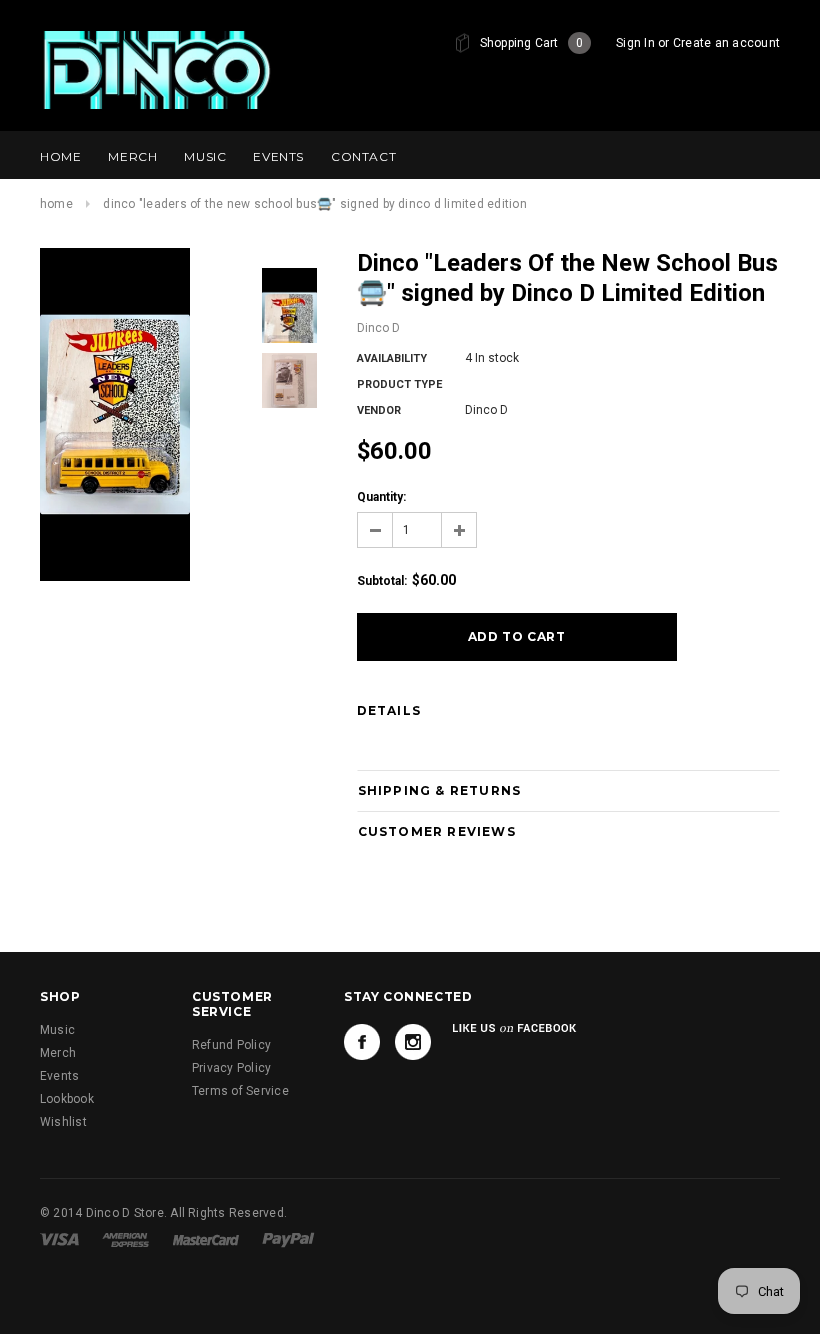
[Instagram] (413, 1042)
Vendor (379, 410)
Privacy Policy (231, 1068)
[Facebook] (362, 1042)
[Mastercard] (207, 1239)
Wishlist (63, 1122)
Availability (392, 358)
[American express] (127, 1239)
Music (57, 1030)
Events (59, 1076)
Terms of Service (240, 1091)
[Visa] (61, 1239)
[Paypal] (288, 1239)
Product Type (399, 384)
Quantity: (381, 497)
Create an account (726, 43)
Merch (58, 1053)
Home (56, 204)
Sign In (635, 43)
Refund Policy (231, 1045)
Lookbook (67, 1099)
